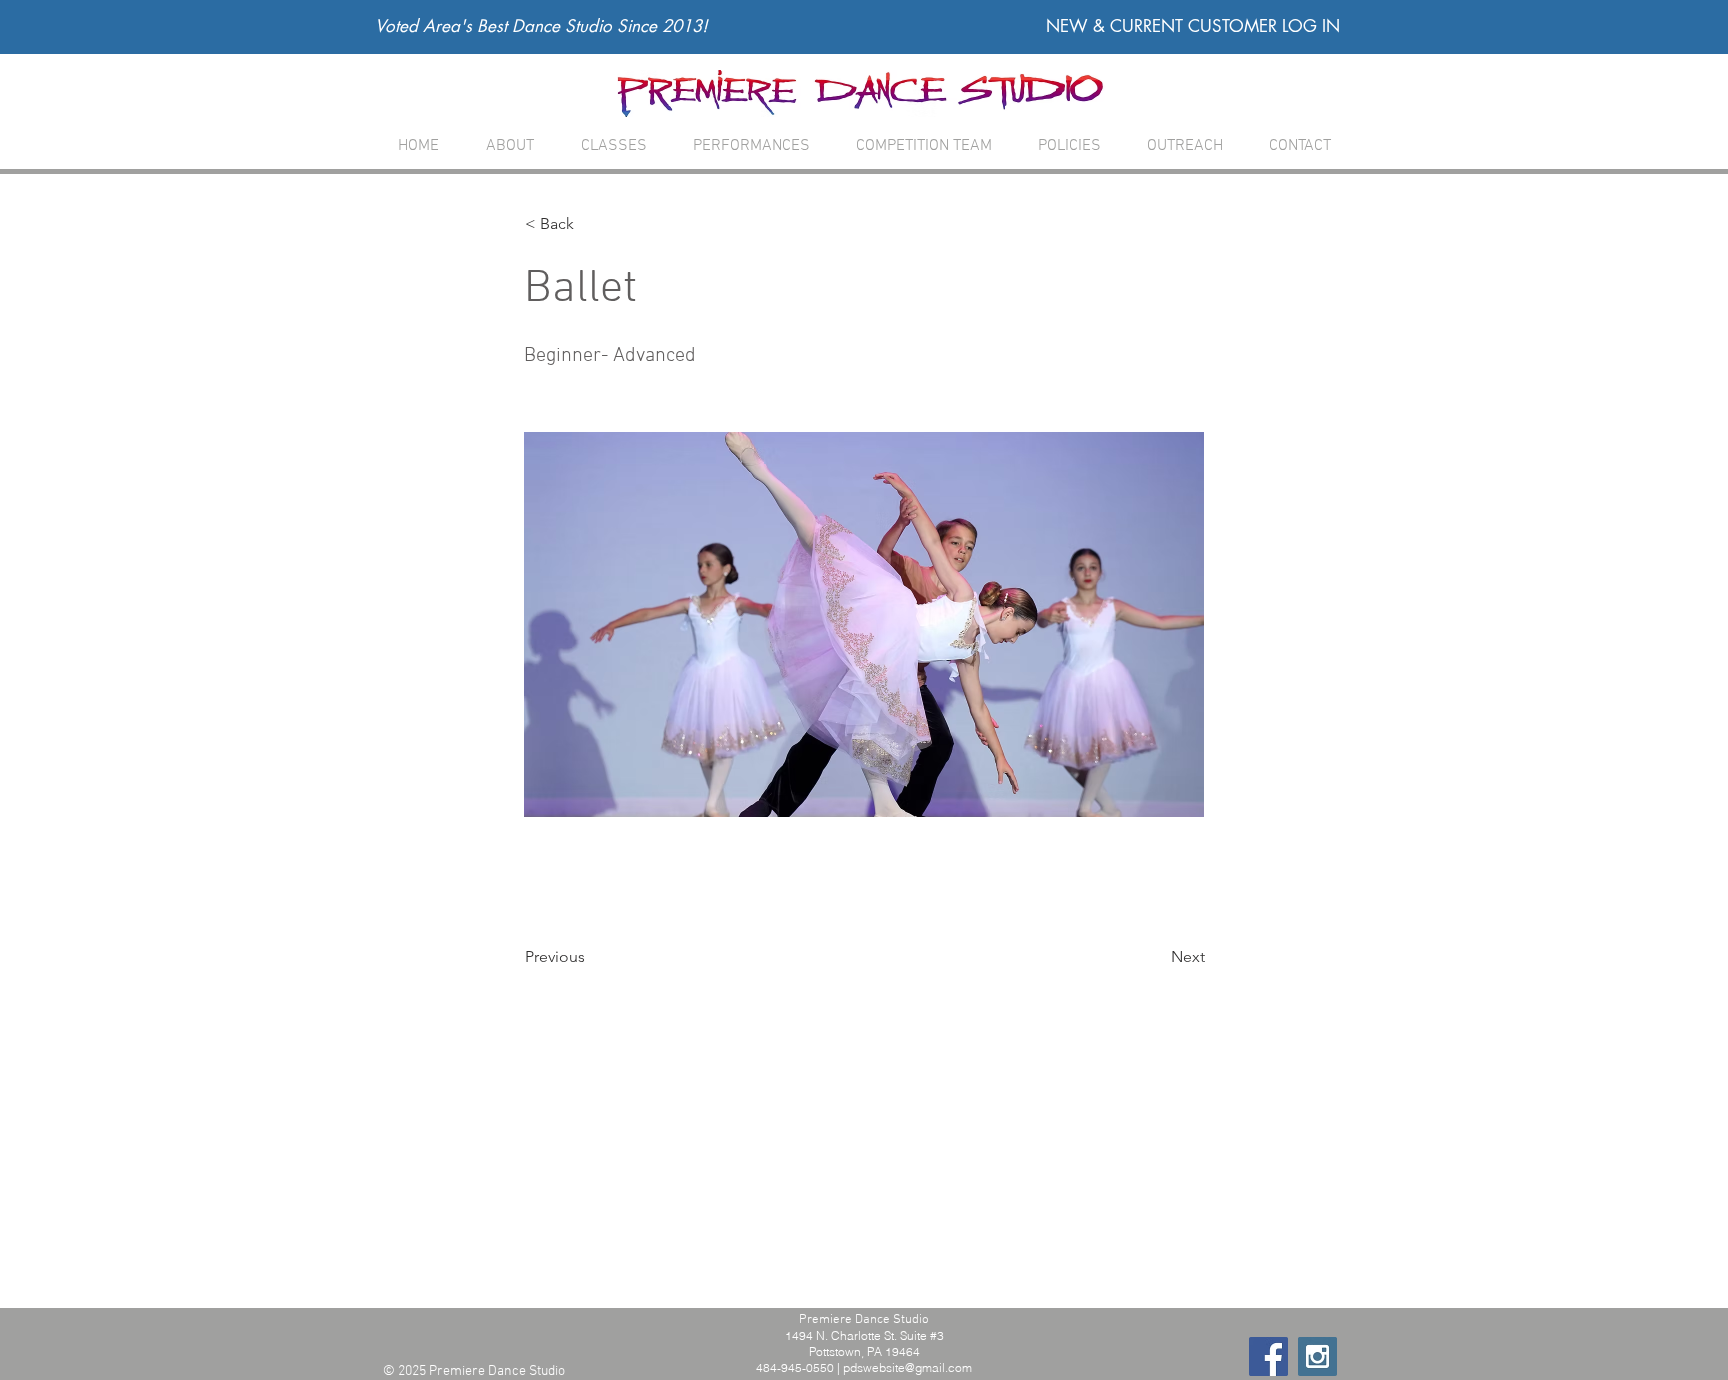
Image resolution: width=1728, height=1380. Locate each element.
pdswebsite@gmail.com (907, 1367)
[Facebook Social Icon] (1268, 1356)
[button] (613, 146)
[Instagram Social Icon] (1317, 1356)
